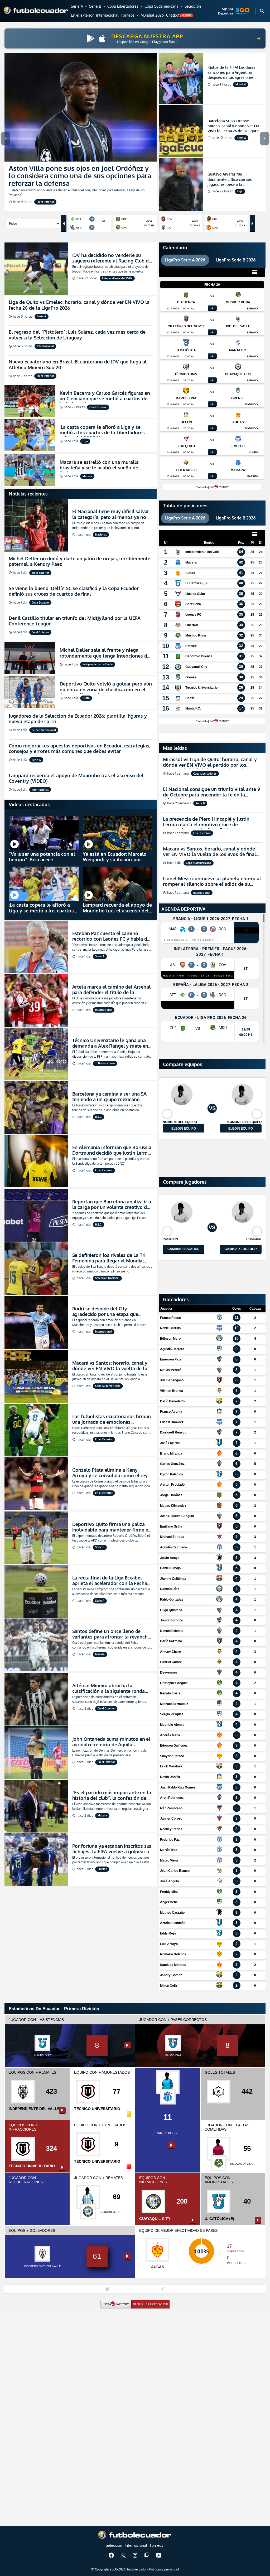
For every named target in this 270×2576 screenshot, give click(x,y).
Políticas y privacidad (164, 2569)
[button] (79, 7)
